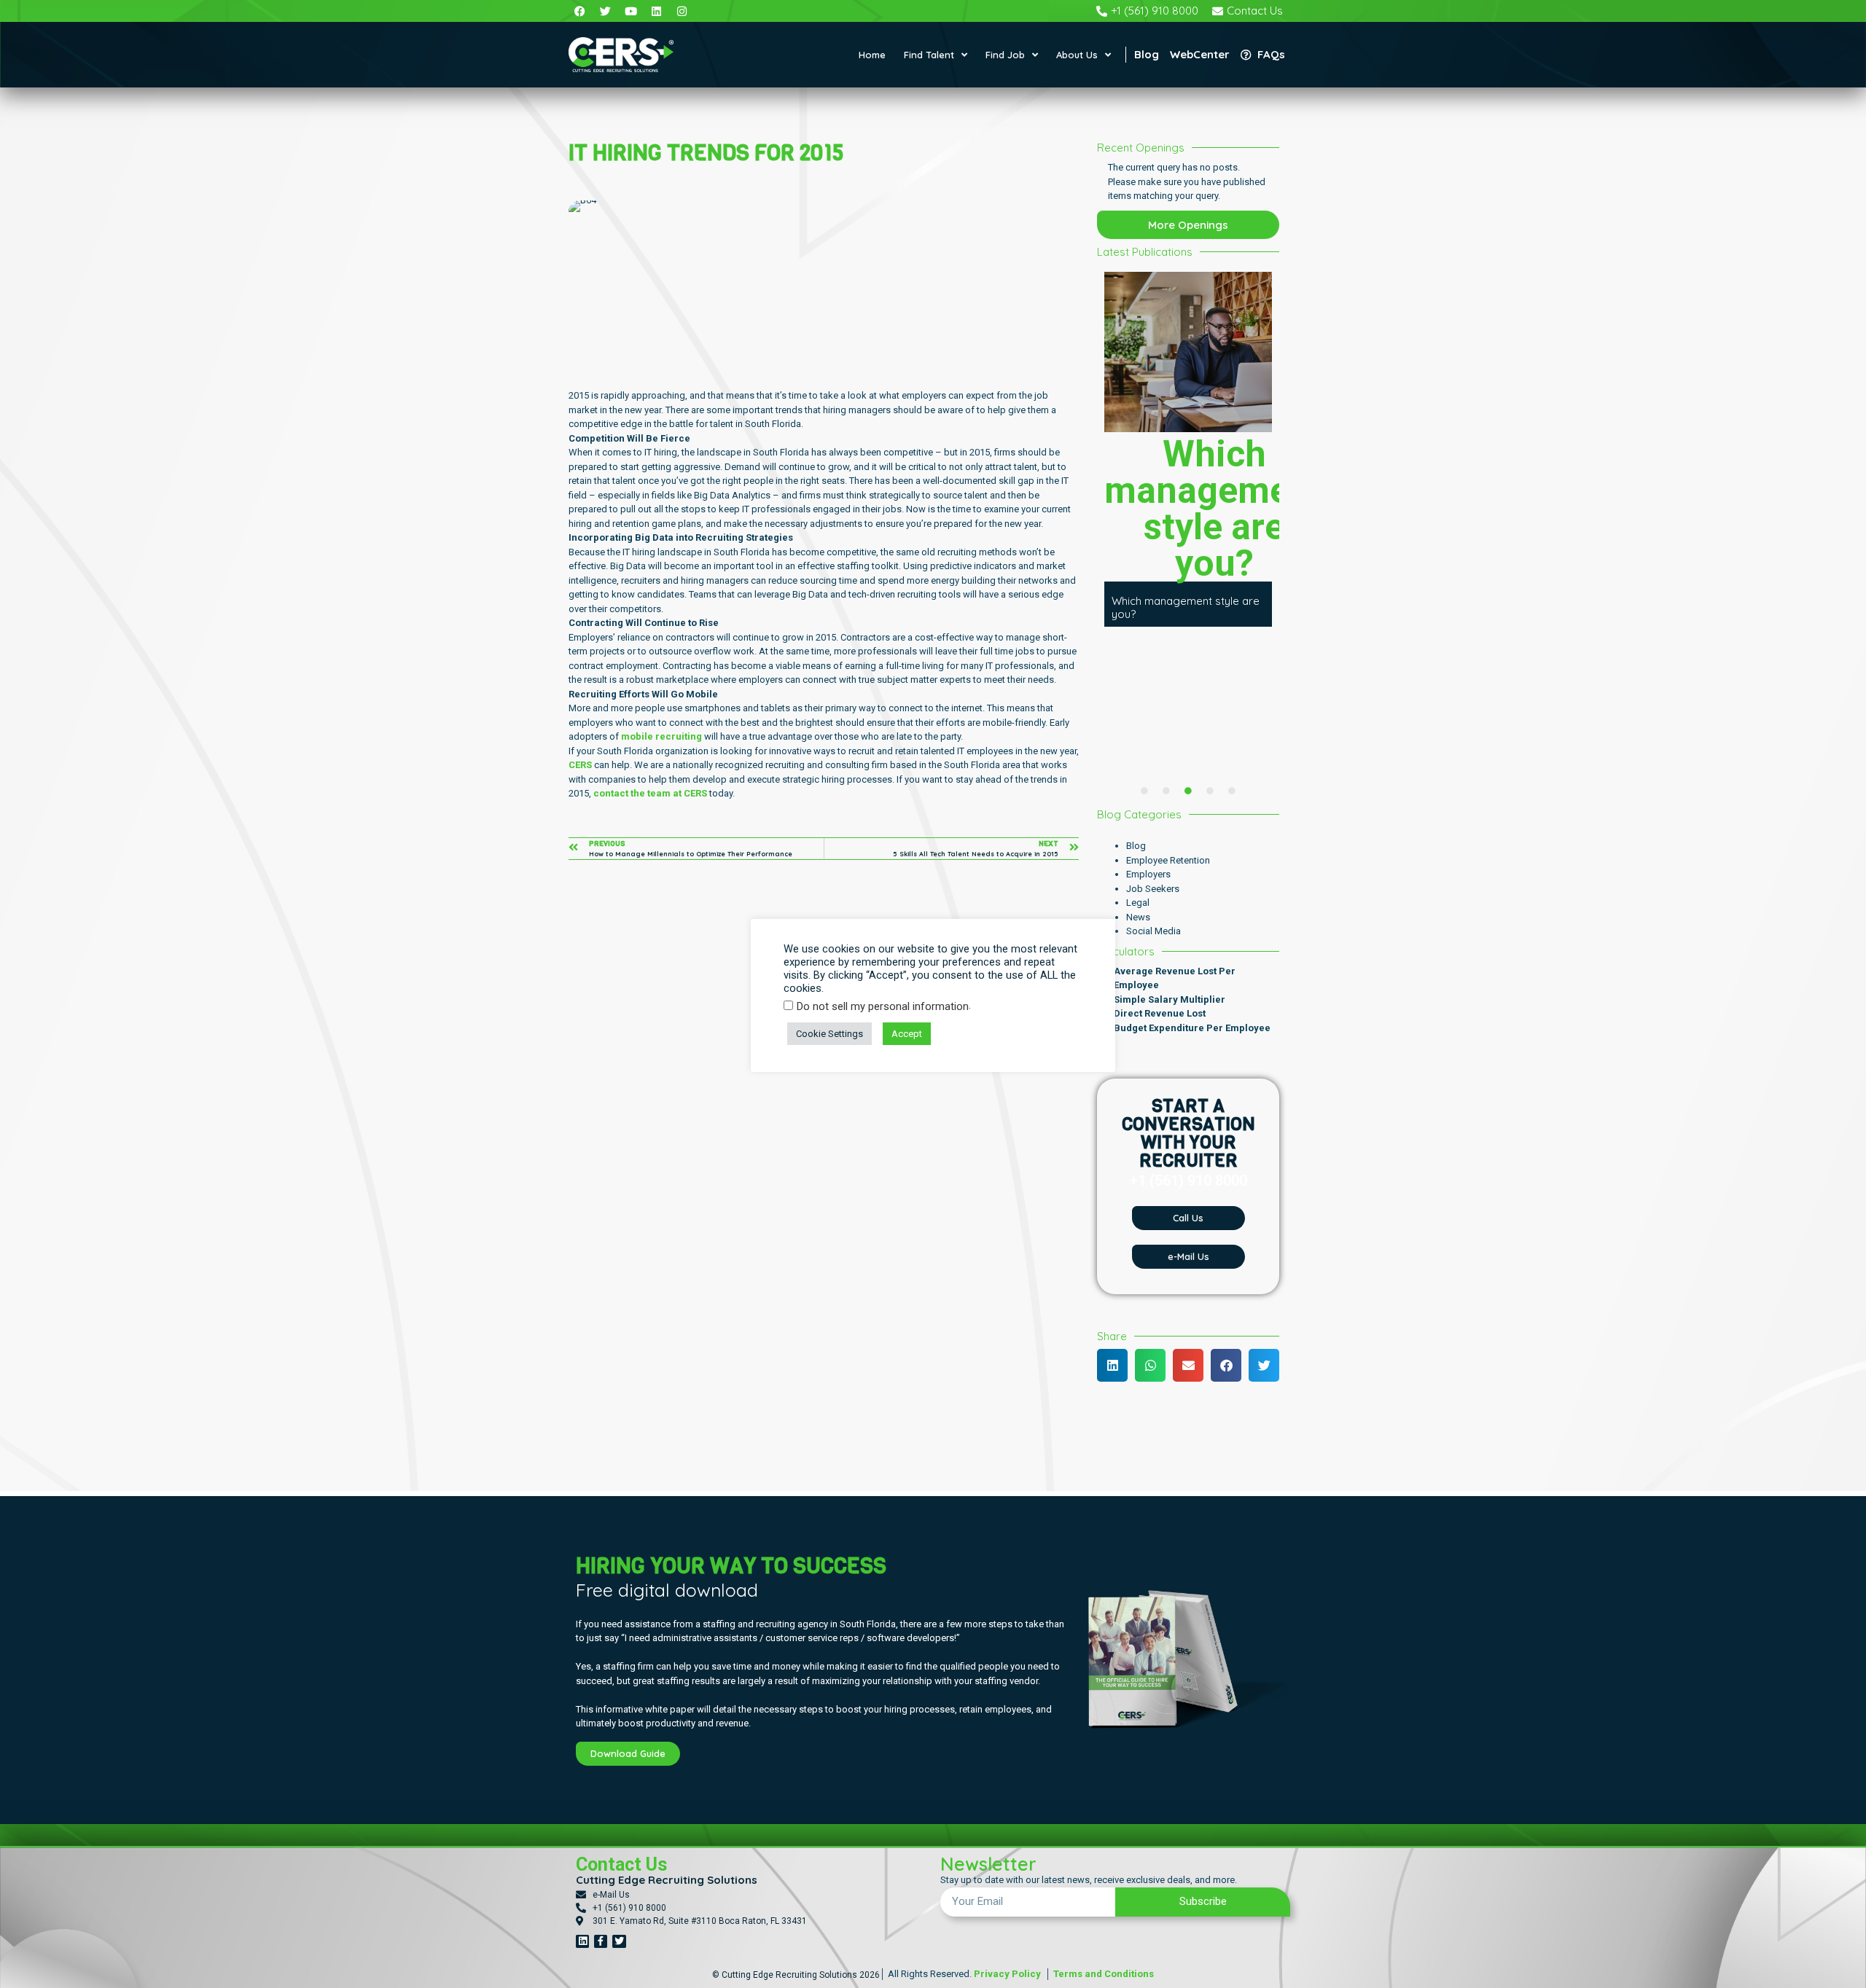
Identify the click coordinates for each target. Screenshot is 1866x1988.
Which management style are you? (1186, 607)
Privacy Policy (1007, 1974)
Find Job (1005, 55)
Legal (1138, 903)
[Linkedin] (582, 1941)
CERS (580, 765)
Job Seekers (1153, 889)
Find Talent (929, 55)
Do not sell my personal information (883, 1007)
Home (872, 55)
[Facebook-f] (601, 1941)
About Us (1077, 55)
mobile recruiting (661, 736)
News (1138, 917)
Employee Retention (1168, 860)
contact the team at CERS (650, 793)
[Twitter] (619, 1941)
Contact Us (621, 1864)
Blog (1136, 846)
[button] (1112, 1365)
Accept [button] (907, 1034)
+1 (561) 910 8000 (1188, 1181)
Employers (1148, 874)
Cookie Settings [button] (829, 1034)
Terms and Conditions (1102, 1974)
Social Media (1153, 931)
